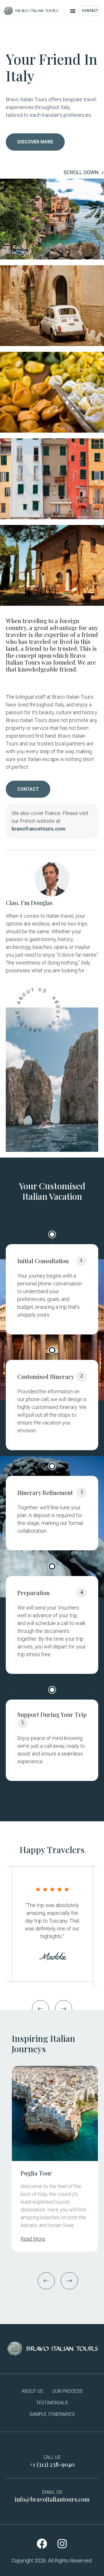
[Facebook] (42, 2543)
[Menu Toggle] (73, 11)
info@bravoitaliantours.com (52, 2499)
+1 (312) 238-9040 (52, 2464)
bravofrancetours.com (39, 829)
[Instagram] (62, 2543)
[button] (40, 2009)
